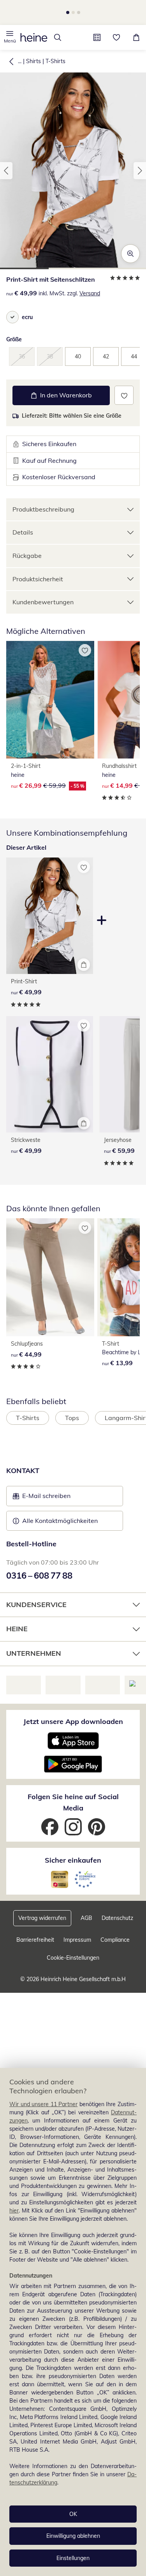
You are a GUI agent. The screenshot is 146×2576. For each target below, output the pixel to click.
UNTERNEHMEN (34, 1984)
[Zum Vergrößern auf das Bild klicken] (130, 254)
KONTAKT (23, 1801)
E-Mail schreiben (42, 1828)
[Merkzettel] (117, 37)
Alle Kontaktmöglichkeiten (60, 1851)
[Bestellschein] (97, 37)
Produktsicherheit (38, 595)
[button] (10, 37)
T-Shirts (55, 61)
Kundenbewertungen (43, 619)
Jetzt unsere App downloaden (73, 2052)
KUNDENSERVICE (36, 1935)
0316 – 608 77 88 (39, 1906)
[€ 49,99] (50, 1091)
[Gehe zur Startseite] (34, 37)
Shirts (33, 61)
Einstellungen (73, 2558)
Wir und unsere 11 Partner (43, 2104)
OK (73, 2514)
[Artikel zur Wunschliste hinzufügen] (124, 412)
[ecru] (12, 317)
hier (14, 2211)
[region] (73, 2322)
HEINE (17, 1959)
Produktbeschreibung (43, 526)
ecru (27, 317)
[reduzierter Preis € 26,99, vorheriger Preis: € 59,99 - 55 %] (50, 716)
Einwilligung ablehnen (73, 2536)
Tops (72, 1434)
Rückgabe (27, 572)
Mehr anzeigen (75, 1732)
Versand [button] (90, 293)
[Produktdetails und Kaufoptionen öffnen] (84, 981)
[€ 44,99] (50, 1293)
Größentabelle (33, 385)
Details (23, 549)
